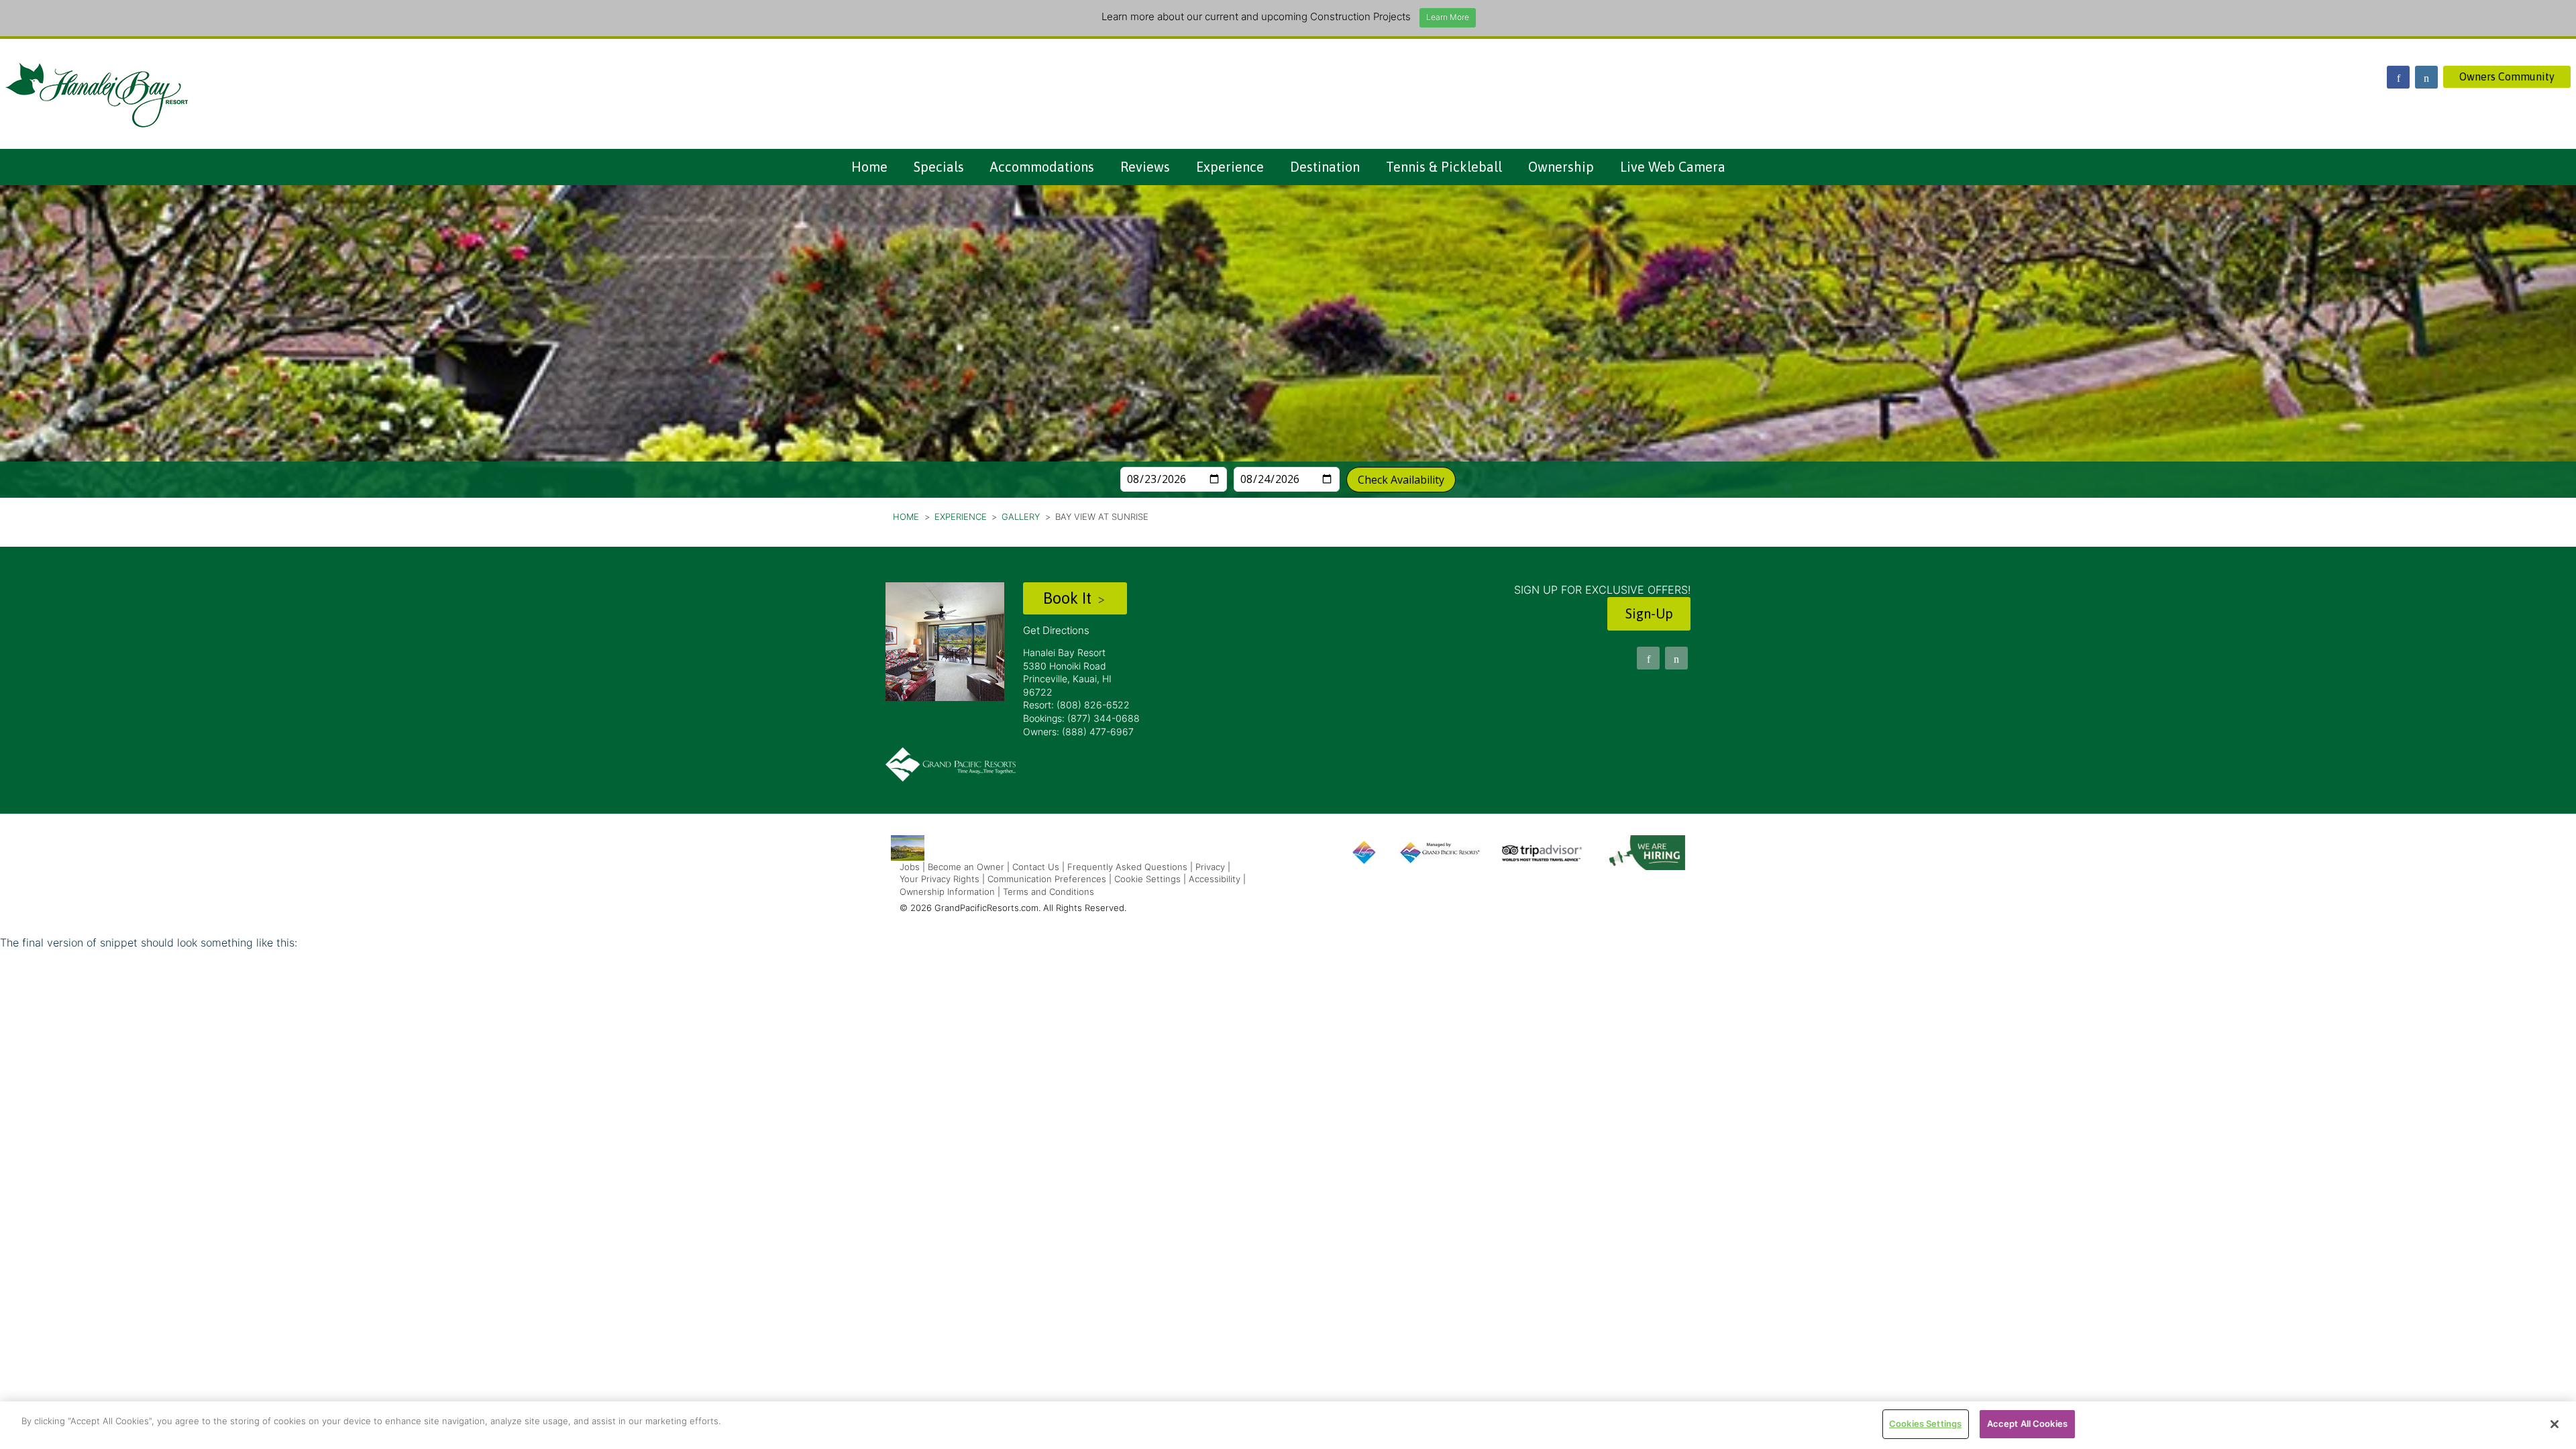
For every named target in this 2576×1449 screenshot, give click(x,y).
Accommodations (1042, 167)
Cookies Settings (1925, 1424)
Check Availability (1401, 480)
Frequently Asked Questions (1127, 867)
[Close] (2555, 1424)
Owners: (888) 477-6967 (1078, 732)
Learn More (1448, 17)
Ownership (1561, 167)
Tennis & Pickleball (1444, 167)
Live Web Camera (1673, 167)
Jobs (910, 867)
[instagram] (2426, 77)
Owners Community (2507, 76)
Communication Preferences (1047, 879)
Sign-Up (1649, 613)
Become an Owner (966, 867)
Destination (1325, 167)
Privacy (1210, 867)
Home (869, 167)
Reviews (1145, 167)
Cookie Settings (1147, 879)
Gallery (1021, 517)
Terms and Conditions (1049, 892)
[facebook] (2398, 77)
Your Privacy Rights (940, 879)
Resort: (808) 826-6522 (1076, 705)
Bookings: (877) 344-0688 (1081, 718)
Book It (1069, 598)
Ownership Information (947, 892)
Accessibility (1215, 879)
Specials (939, 167)
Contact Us (1036, 867)
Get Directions (1056, 630)
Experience (1230, 167)
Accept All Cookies (2027, 1424)
